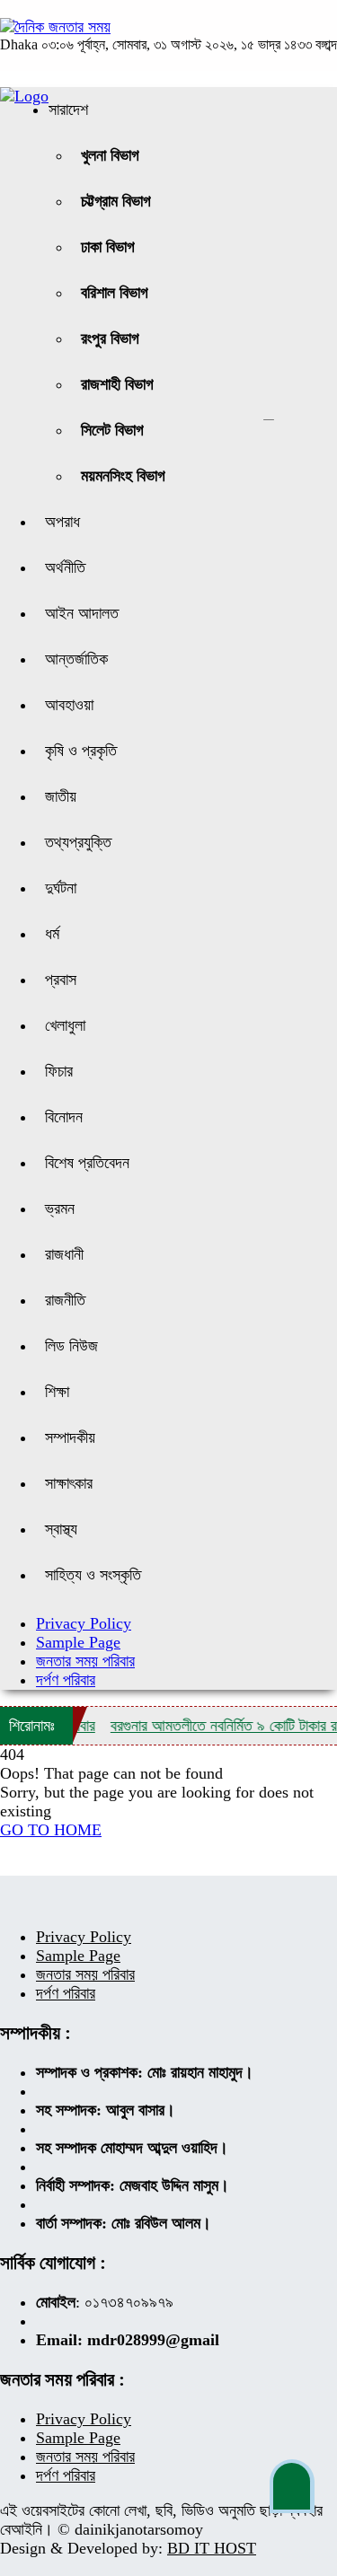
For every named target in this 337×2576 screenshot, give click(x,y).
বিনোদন (64, 1117)
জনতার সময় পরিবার (85, 1661)
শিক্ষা (57, 1392)
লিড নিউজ (71, 1346)
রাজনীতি (65, 1300)
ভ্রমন (60, 1209)
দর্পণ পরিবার (66, 1680)
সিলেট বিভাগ (112, 430)
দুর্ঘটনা (61, 888)
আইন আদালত (82, 613)
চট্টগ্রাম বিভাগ (116, 201)
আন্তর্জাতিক (76, 659)
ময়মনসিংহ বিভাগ (123, 476)
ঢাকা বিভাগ (108, 247)
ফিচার (59, 1071)
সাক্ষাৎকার (69, 1483)
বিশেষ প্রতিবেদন (87, 1163)
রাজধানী (64, 1254)
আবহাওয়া (69, 705)
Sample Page (78, 1642)
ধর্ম (52, 934)
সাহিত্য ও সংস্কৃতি (93, 1575)
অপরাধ (62, 522)
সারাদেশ (68, 110)
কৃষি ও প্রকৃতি (81, 751)
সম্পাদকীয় (70, 1437)
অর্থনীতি (65, 567)
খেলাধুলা (65, 1025)
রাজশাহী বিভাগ (117, 384)
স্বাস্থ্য (61, 1529)
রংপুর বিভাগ (110, 338)
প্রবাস (61, 980)
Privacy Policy (84, 1623)
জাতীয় (61, 796)
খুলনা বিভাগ (110, 155)
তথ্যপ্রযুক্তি (78, 842)
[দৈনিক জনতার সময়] (55, 27)
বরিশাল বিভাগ (115, 293)
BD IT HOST (212, 2548)
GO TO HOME (51, 1830)
